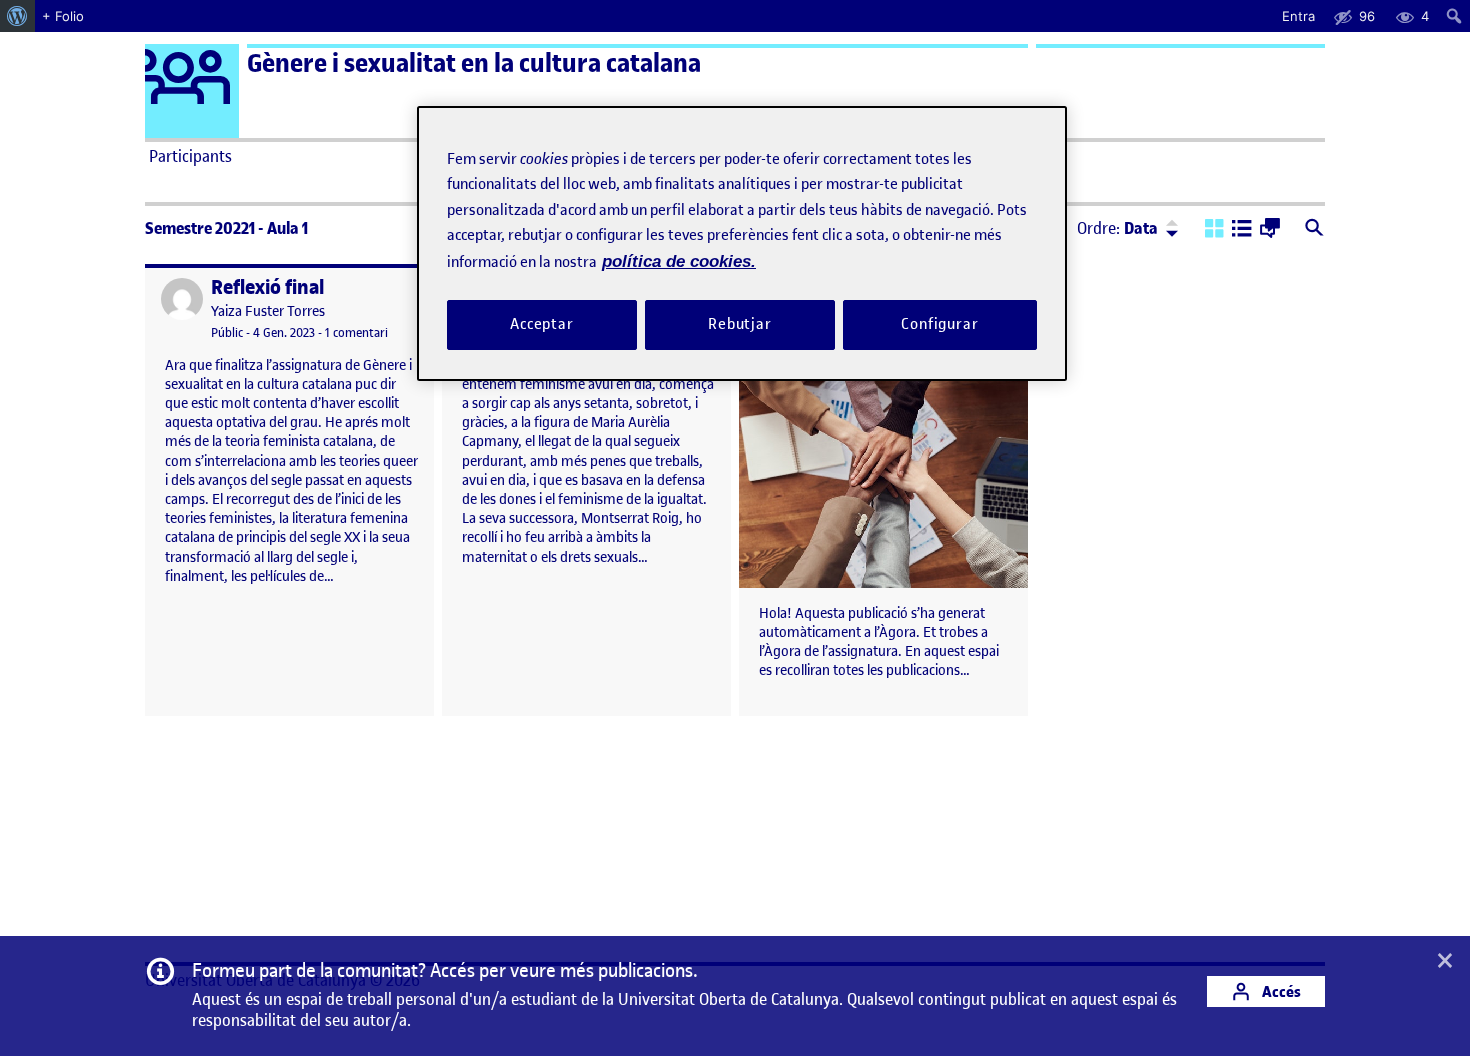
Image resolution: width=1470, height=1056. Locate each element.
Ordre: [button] (1117, 228)
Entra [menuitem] (1298, 16)
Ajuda (961, 156)
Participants (190, 156)
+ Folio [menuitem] (63, 16)
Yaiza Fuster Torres (268, 311)
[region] (742, 243)
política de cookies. (679, 261)
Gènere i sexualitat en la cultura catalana (474, 63)
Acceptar (542, 324)
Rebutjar (740, 324)
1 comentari (356, 332)
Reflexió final (267, 287)
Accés (1280, 991)
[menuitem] (17, 16)
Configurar (940, 324)
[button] (1214, 230)
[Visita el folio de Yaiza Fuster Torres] (182, 299)
